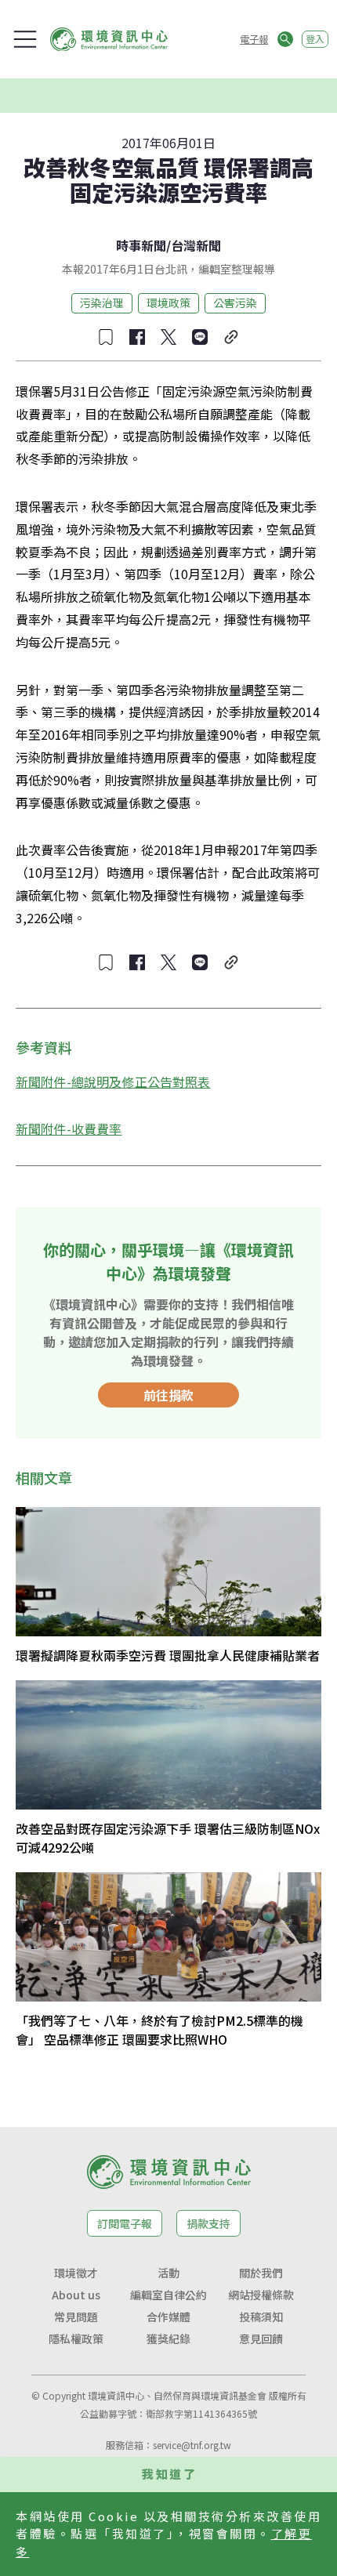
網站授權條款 (261, 2295)
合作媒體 (168, 2317)
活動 (168, 2273)
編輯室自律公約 (168, 2295)
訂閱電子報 (125, 2223)
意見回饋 (261, 2339)
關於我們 (261, 2273)
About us (76, 2295)
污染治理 (102, 303)
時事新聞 (141, 245)
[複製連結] (231, 337)
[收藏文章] (106, 337)
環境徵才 (76, 2273)
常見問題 (76, 2317)
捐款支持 (208, 2223)
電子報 (254, 39)
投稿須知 (261, 2317)
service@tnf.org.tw (192, 2445)
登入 (315, 39)
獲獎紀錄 (168, 2339)
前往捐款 (168, 1395)
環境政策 (168, 303)
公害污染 (235, 303)
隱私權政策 (76, 2339)
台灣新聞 (196, 245)
